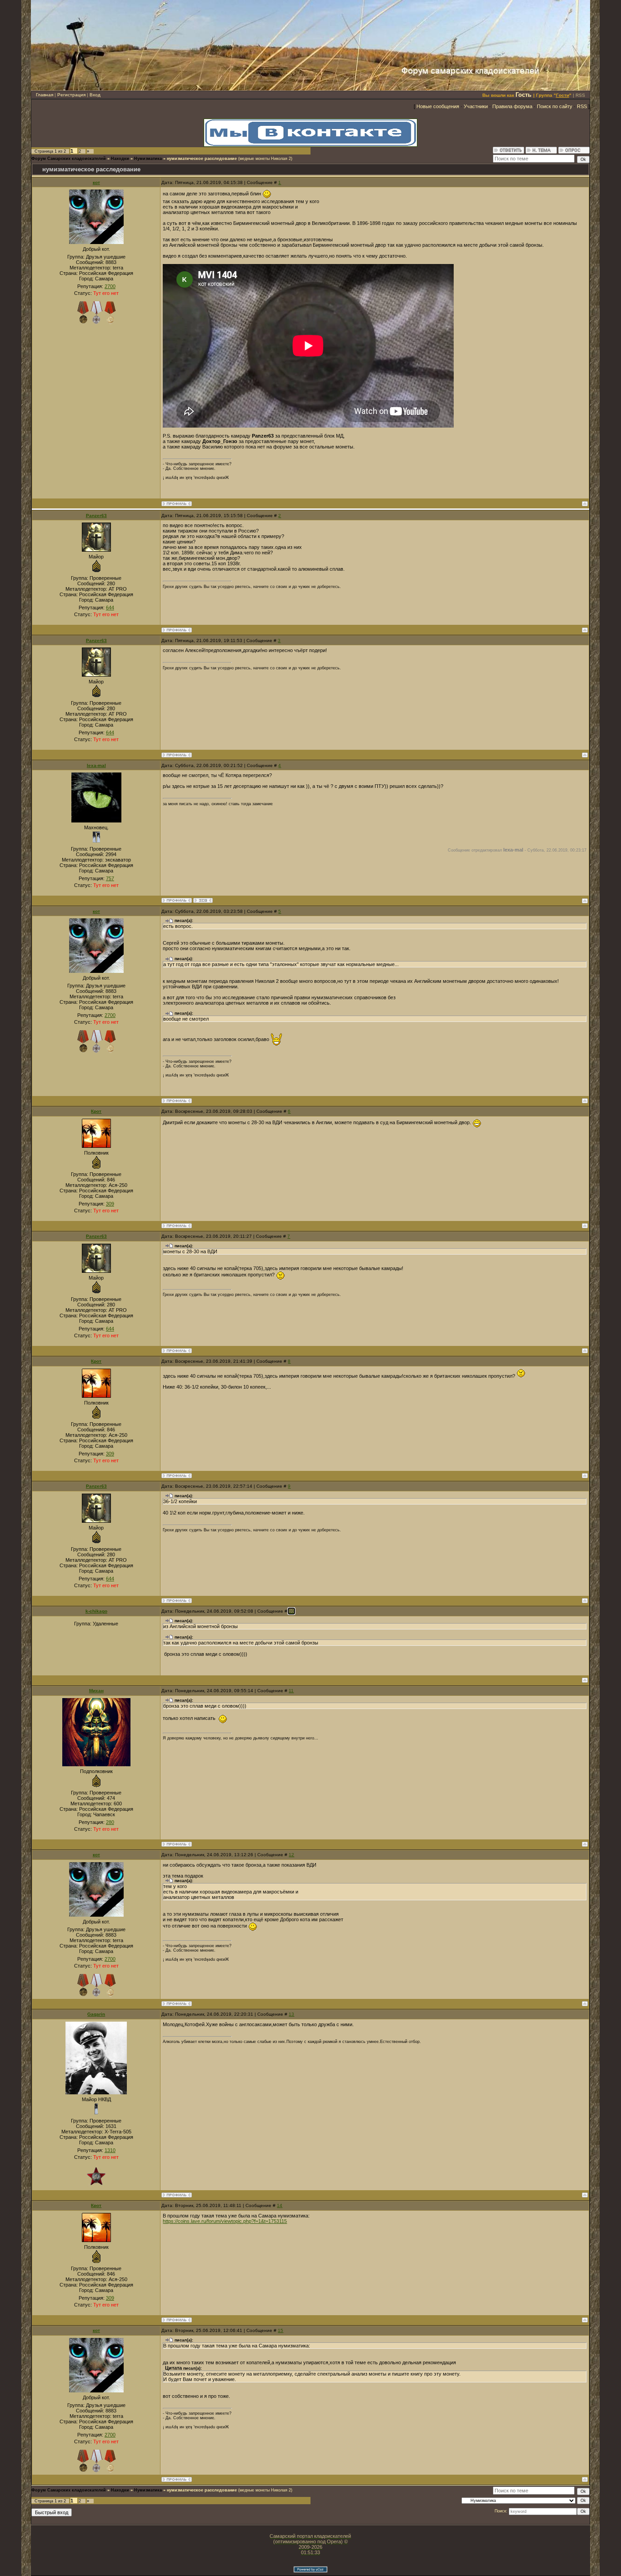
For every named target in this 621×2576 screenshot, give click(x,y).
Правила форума (512, 106)
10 (291, 1611)
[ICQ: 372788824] (203, 900)
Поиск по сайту (555, 106)
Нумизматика (148, 159)
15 (280, 2330)
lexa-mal (96, 765)
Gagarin (96, 2014)
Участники (476, 106)
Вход (95, 95)
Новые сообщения (438, 106)
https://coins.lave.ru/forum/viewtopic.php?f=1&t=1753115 (225, 2221)
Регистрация (71, 95)
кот (96, 182)
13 (291, 2014)
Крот (96, 1111)
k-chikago (96, 1611)
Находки (120, 159)
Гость (523, 95)
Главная (45, 95)
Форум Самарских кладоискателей (69, 159)
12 (291, 1855)
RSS (580, 95)
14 (280, 2205)
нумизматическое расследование (202, 159)
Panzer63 (96, 516)
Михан (96, 1691)
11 (291, 1691)
